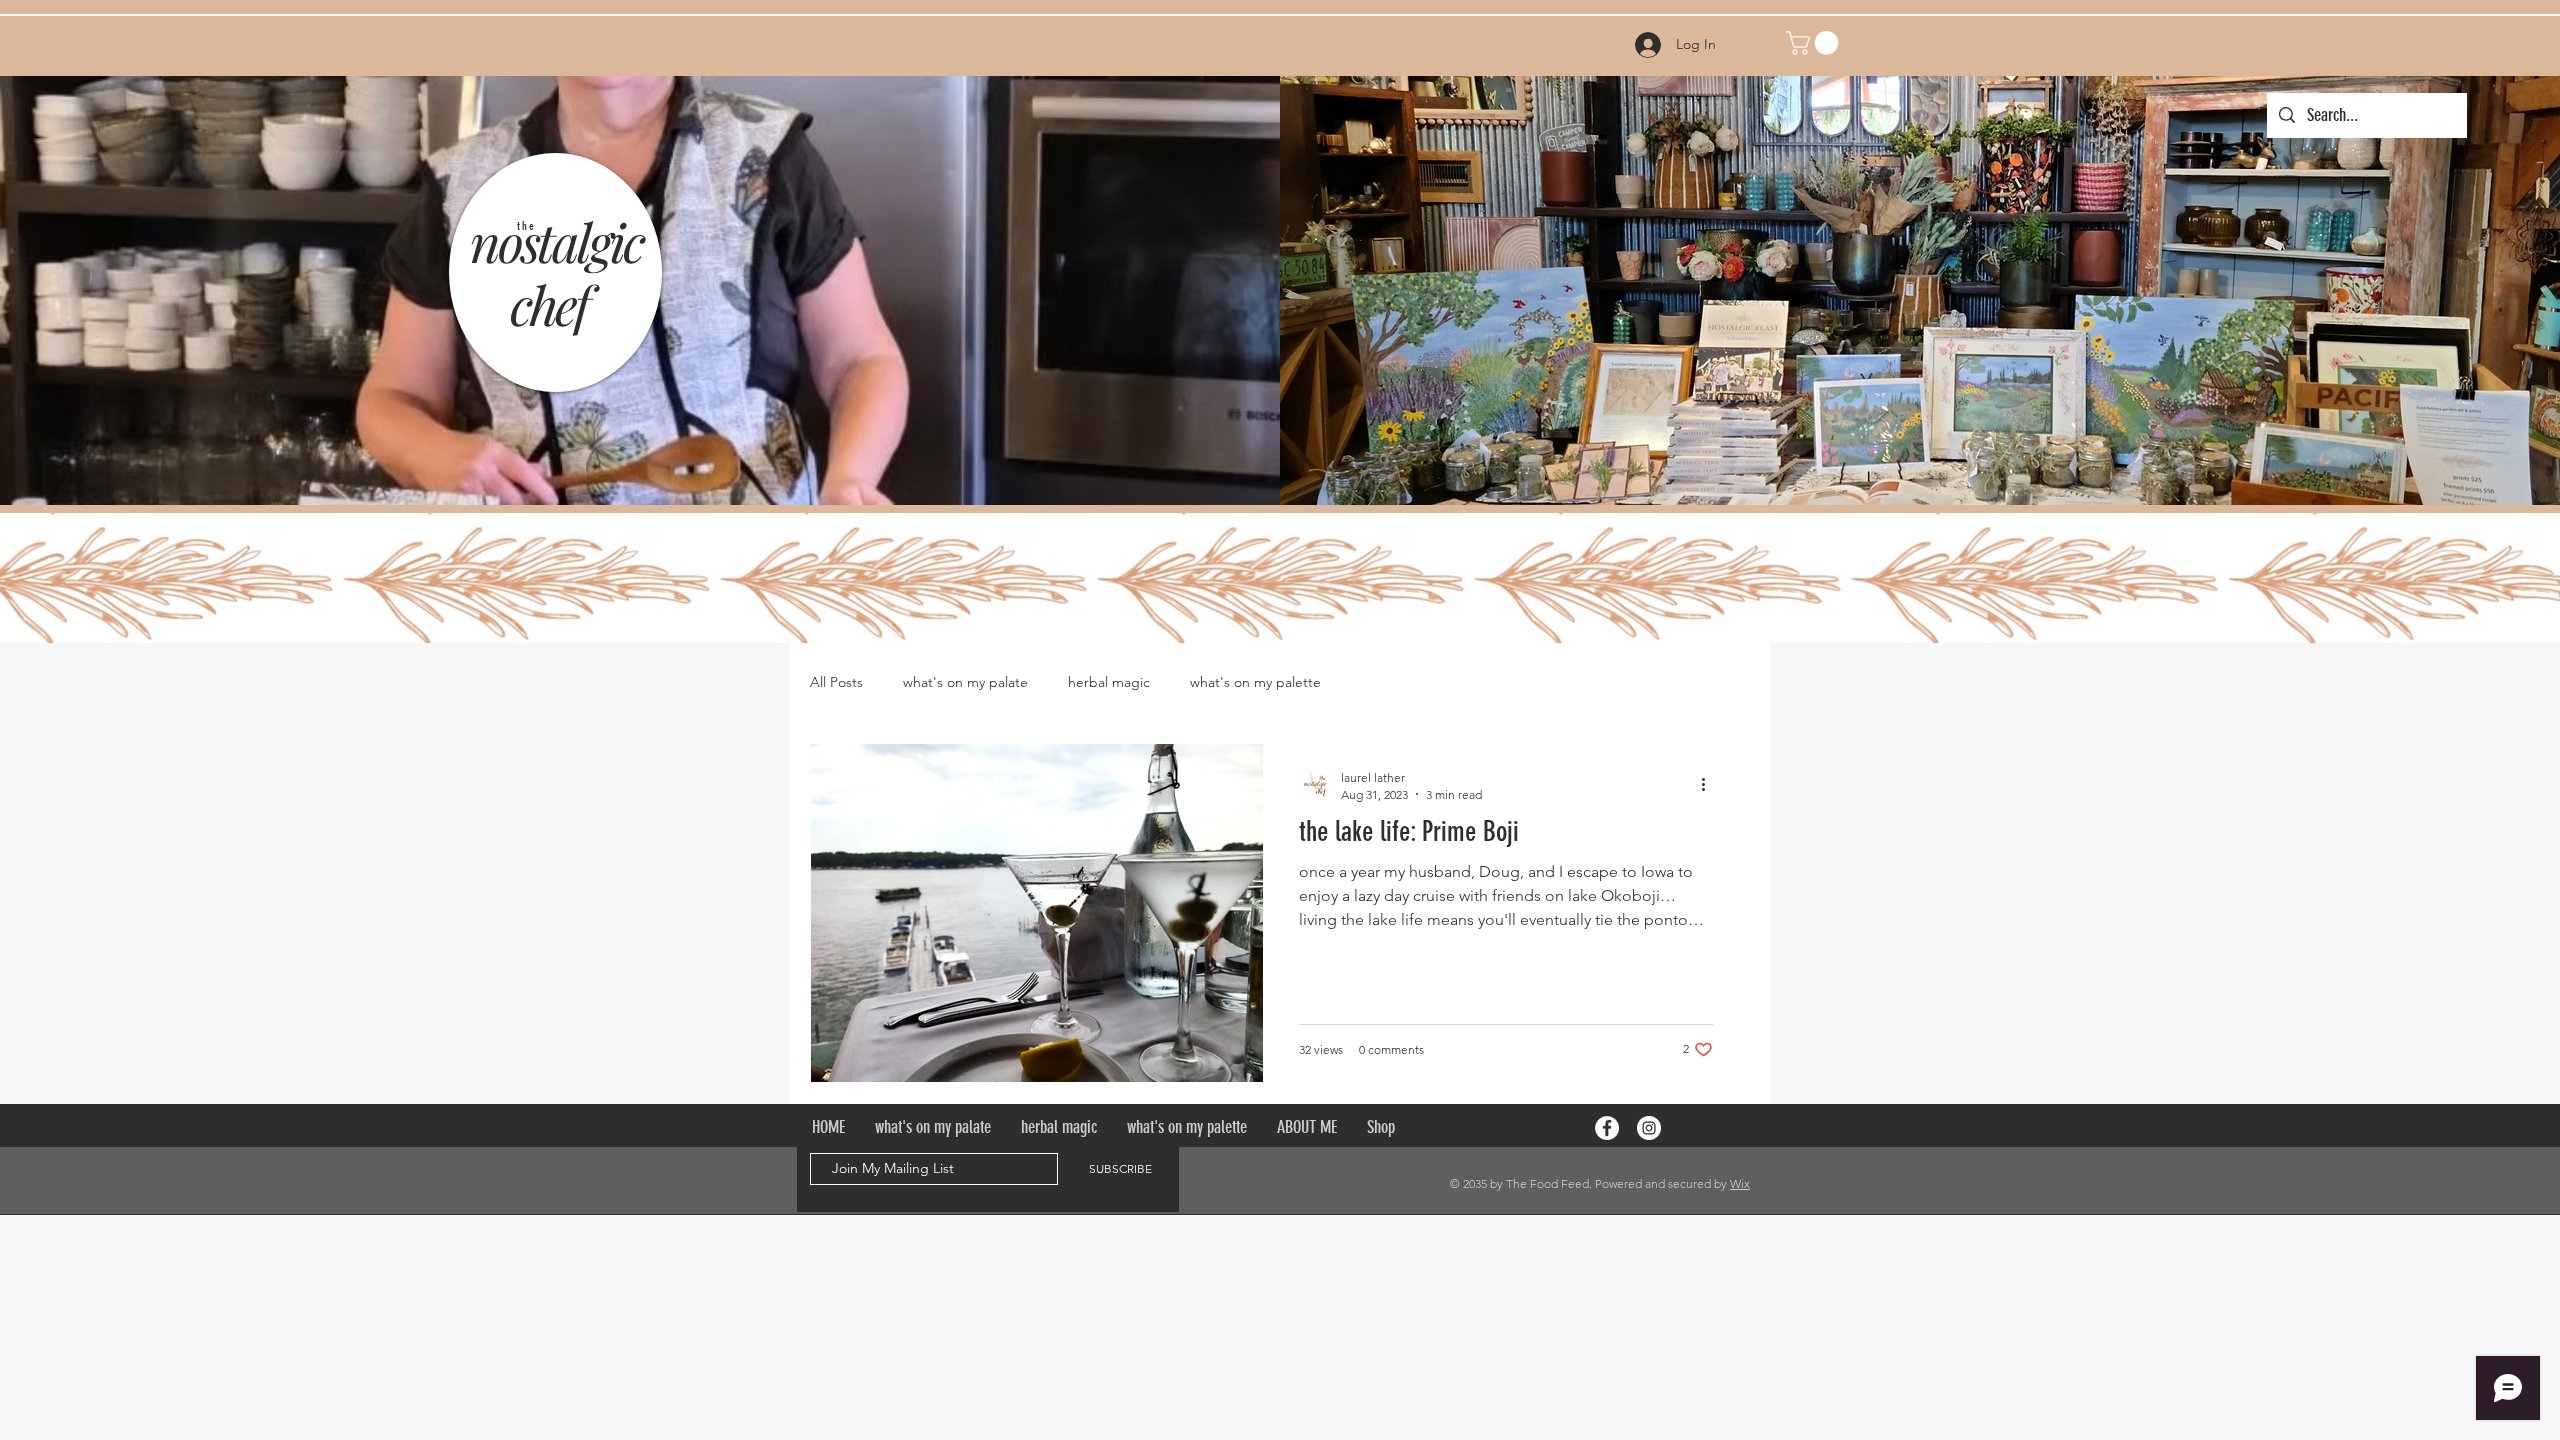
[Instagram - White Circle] (1649, 1128)
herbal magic (1109, 682)
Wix (1740, 1183)
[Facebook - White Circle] (1607, 1128)
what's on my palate (965, 682)
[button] (1815, 43)
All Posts (836, 682)
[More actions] (1710, 785)
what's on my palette (1255, 682)
